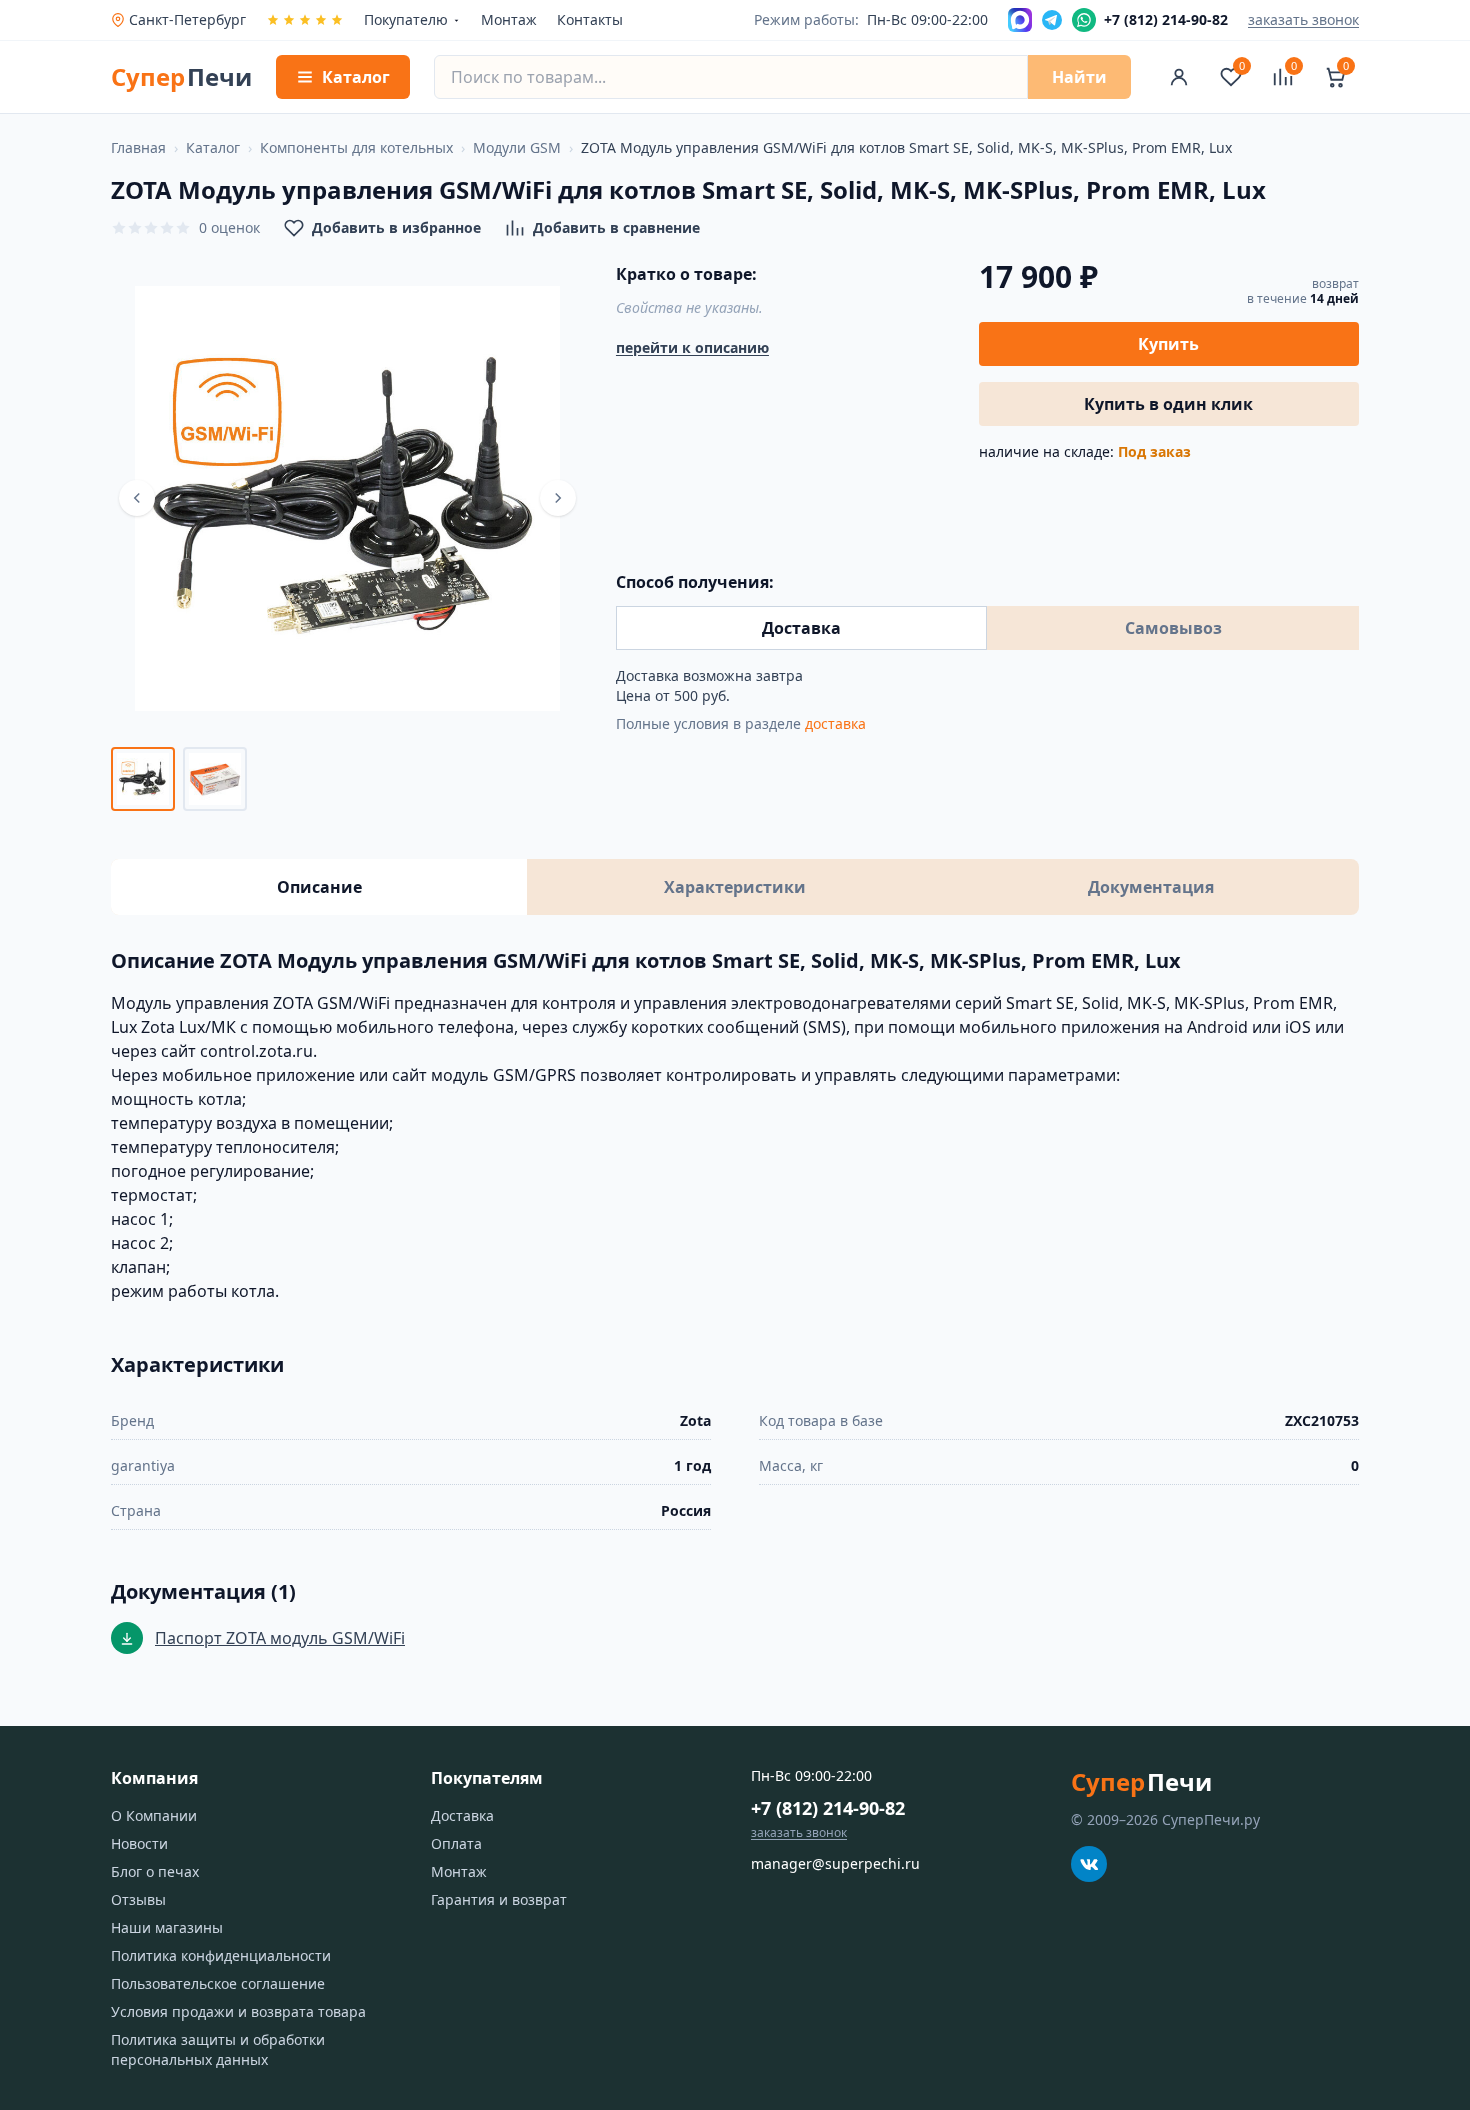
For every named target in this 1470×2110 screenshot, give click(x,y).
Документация (1151, 887)
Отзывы (138, 1899)
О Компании (154, 1815)
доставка (835, 723)
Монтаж (509, 19)
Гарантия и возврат (499, 1899)
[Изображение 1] (143, 779)
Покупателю (406, 19)
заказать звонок (1303, 19)
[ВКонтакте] (1089, 1864)
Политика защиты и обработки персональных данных (218, 2049)
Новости (139, 1843)
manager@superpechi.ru (835, 1863)
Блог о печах (155, 1871)
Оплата (456, 1843)
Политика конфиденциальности (221, 1955)
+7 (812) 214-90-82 (828, 1808)
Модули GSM (517, 147)
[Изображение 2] (215, 779)
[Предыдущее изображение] (137, 498)
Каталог (213, 147)
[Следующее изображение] (558, 498)
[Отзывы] (305, 20)
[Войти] (1179, 77)
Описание (319, 887)
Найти (1079, 77)
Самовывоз (1173, 628)
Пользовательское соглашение (218, 1983)
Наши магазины (167, 1927)
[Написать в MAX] (1020, 20)
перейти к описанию (692, 347)
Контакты (590, 19)
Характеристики (735, 887)
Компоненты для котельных (356, 147)
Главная (138, 147)
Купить (1168, 344)
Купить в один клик (1168, 404)
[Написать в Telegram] (1052, 20)
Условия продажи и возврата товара (238, 2011)
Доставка (801, 628)
